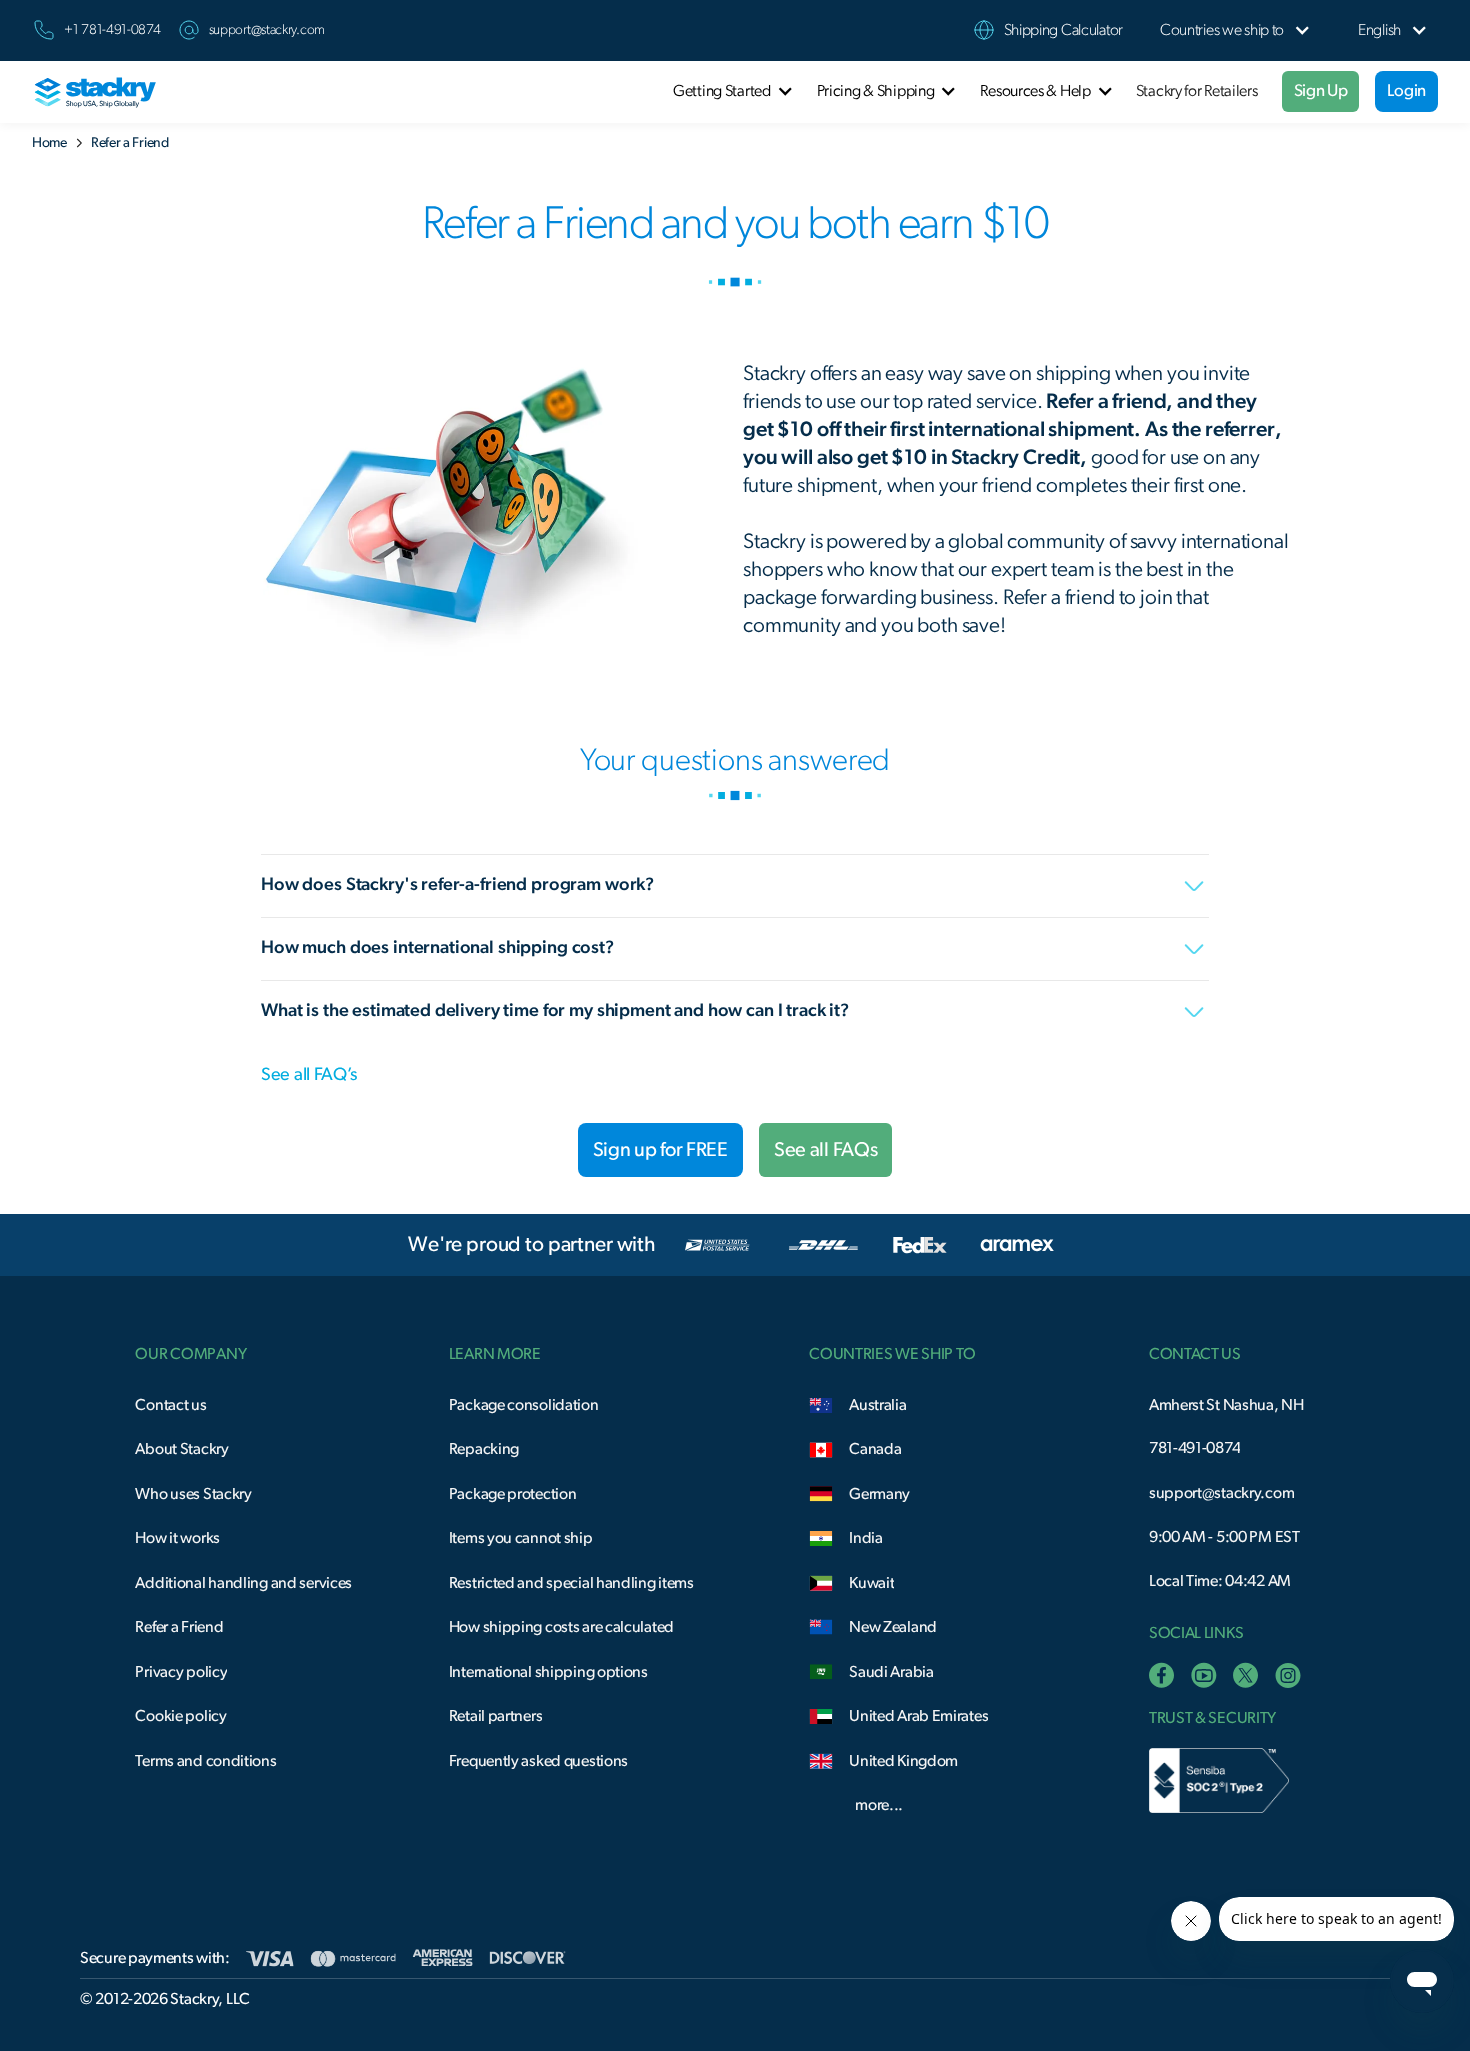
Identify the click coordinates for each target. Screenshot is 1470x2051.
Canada (875, 1449)
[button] (1222, 30)
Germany (879, 1494)
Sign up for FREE (660, 1150)
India (866, 1538)
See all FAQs (825, 1150)
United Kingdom (903, 1761)
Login (1406, 90)
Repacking (484, 1449)
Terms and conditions (205, 1761)
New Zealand (893, 1627)
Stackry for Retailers (1197, 91)
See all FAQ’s (309, 1075)
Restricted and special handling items (571, 1583)
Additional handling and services (243, 1583)
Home (49, 143)
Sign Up (1321, 90)
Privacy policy (181, 1672)
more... (879, 1805)
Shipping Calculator (1063, 30)
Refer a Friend (179, 1627)
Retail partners (496, 1716)
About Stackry (181, 1449)
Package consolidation (524, 1405)
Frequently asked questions (538, 1761)
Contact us (170, 1405)
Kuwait (871, 1583)
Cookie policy (180, 1716)
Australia (877, 1405)
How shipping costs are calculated (561, 1627)
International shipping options (548, 1672)
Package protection (513, 1494)
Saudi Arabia (891, 1672)
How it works (177, 1538)
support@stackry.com (267, 30)
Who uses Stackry (193, 1494)
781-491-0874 (1194, 1448)
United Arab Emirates (918, 1716)
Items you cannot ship (521, 1538)
